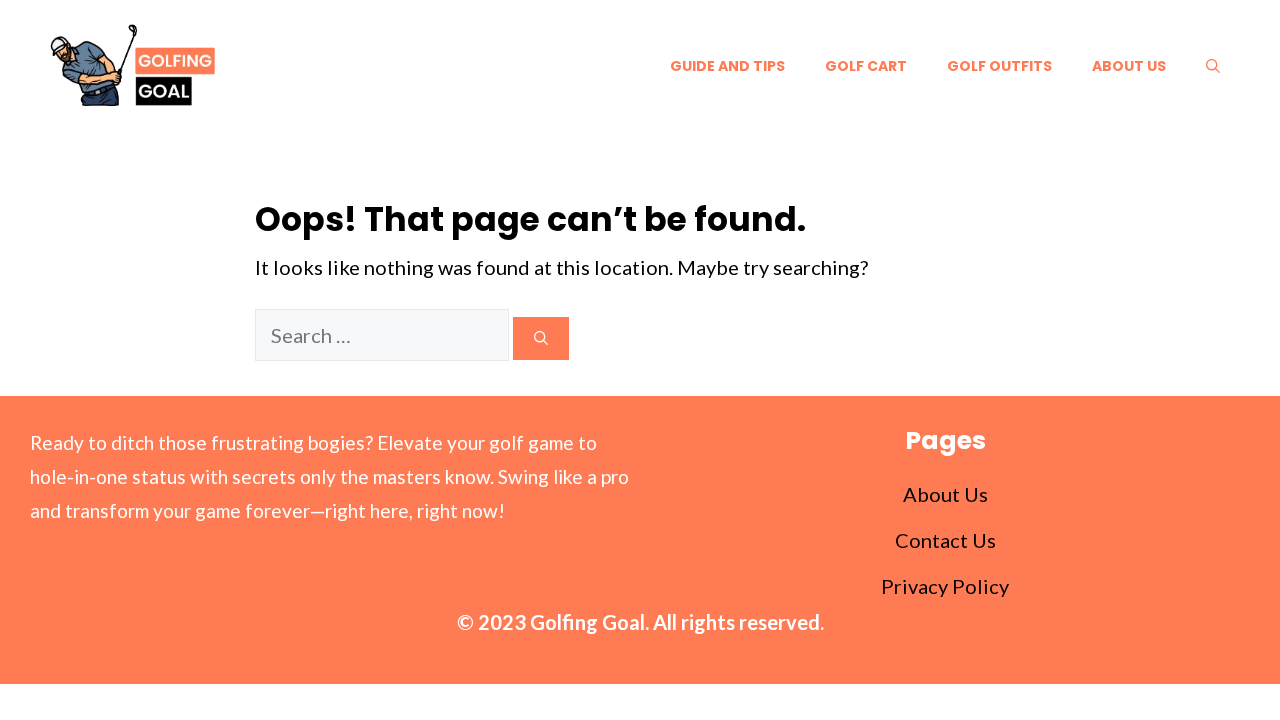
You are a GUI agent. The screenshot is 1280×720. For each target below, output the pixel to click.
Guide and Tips (727, 66)
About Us (1129, 66)
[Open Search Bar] (1213, 66)
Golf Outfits (999, 66)
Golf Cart (866, 66)
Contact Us (945, 540)
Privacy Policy (945, 586)
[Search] (541, 338)
